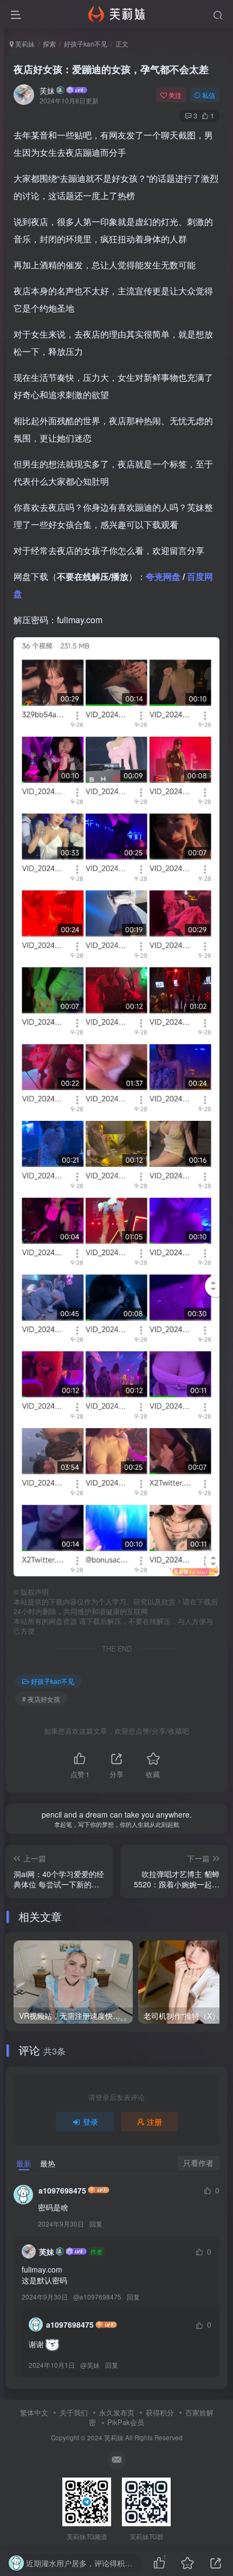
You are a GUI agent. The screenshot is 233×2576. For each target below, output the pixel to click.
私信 (209, 95)
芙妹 (47, 90)
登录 (90, 2122)
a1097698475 (62, 2190)
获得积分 (160, 2412)
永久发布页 (117, 2412)
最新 (24, 2163)
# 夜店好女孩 (41, 1699)
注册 (154, 2122)
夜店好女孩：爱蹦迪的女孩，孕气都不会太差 (111, 69)
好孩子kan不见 (86, 44)
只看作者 (198, 2163)
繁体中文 (34, 2412)
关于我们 (74, 2412)
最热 (48, 2163)
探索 (49, 44)
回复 (96, 2224)
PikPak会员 (126, 2422)
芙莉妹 (24, 44)
